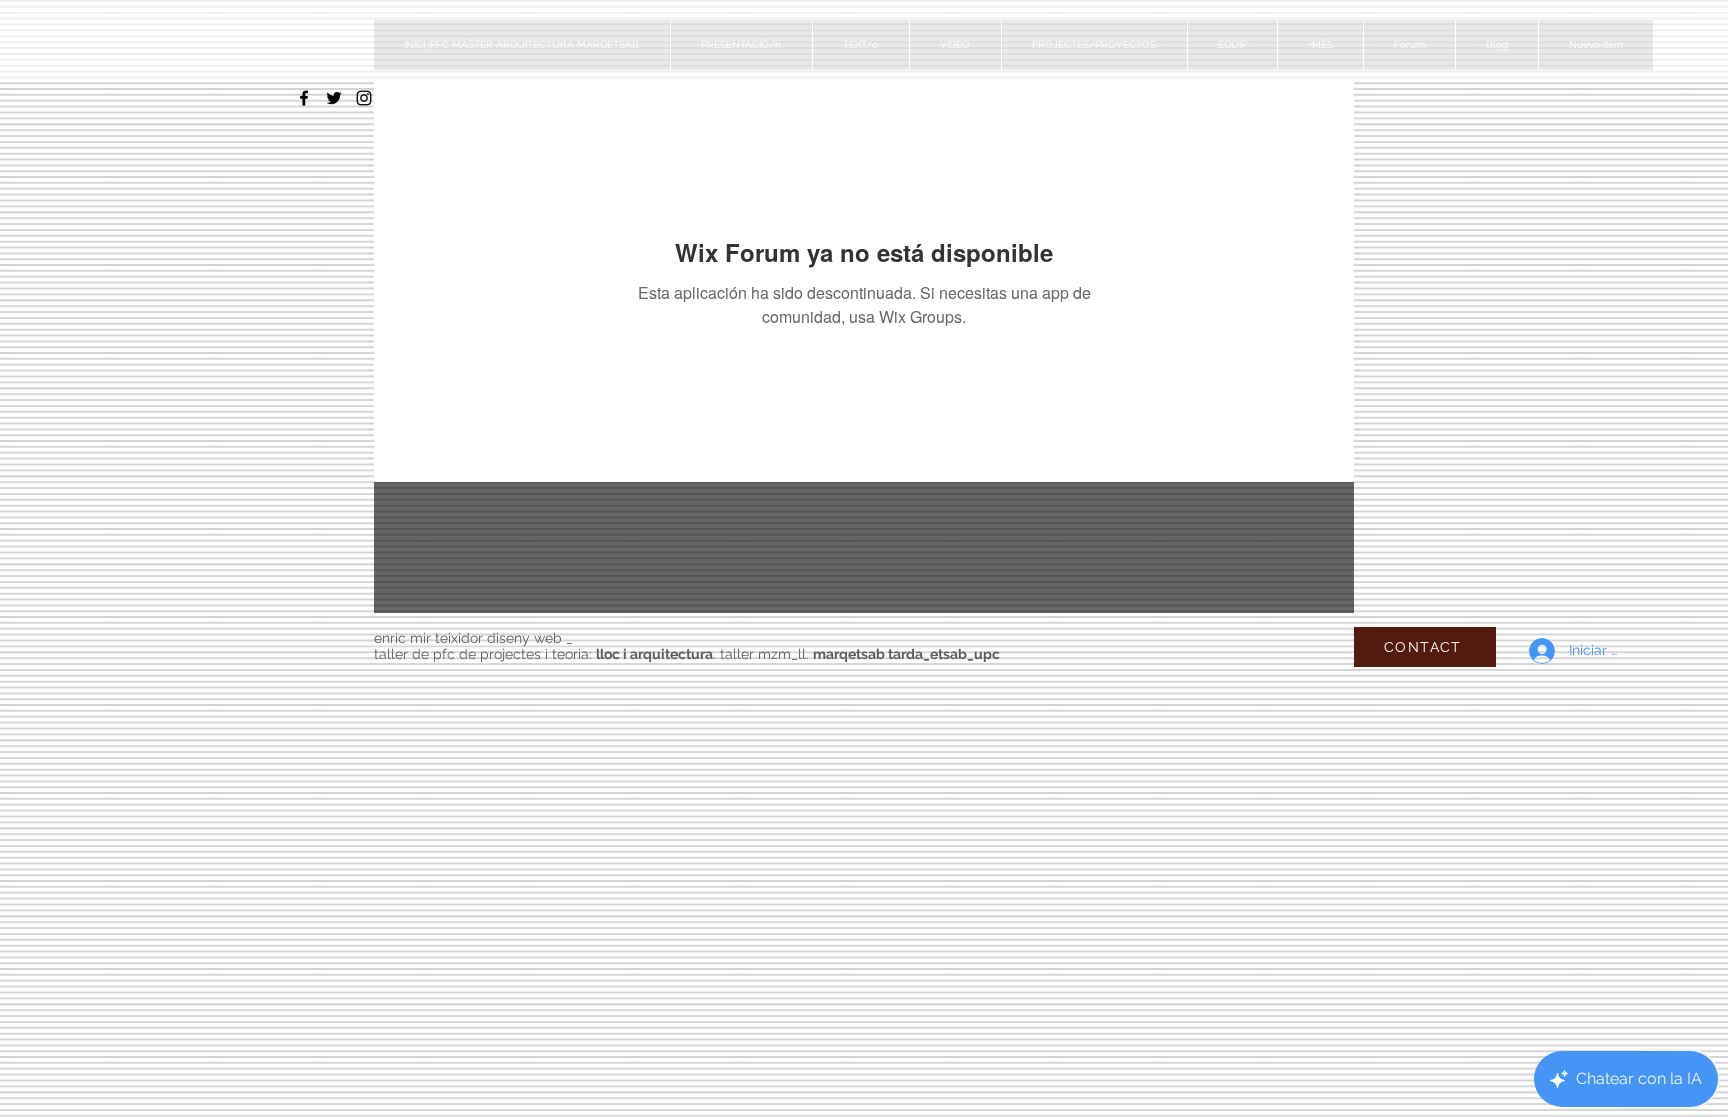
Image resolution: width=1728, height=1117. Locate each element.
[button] (1094, 45)
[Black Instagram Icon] (364, 98)
